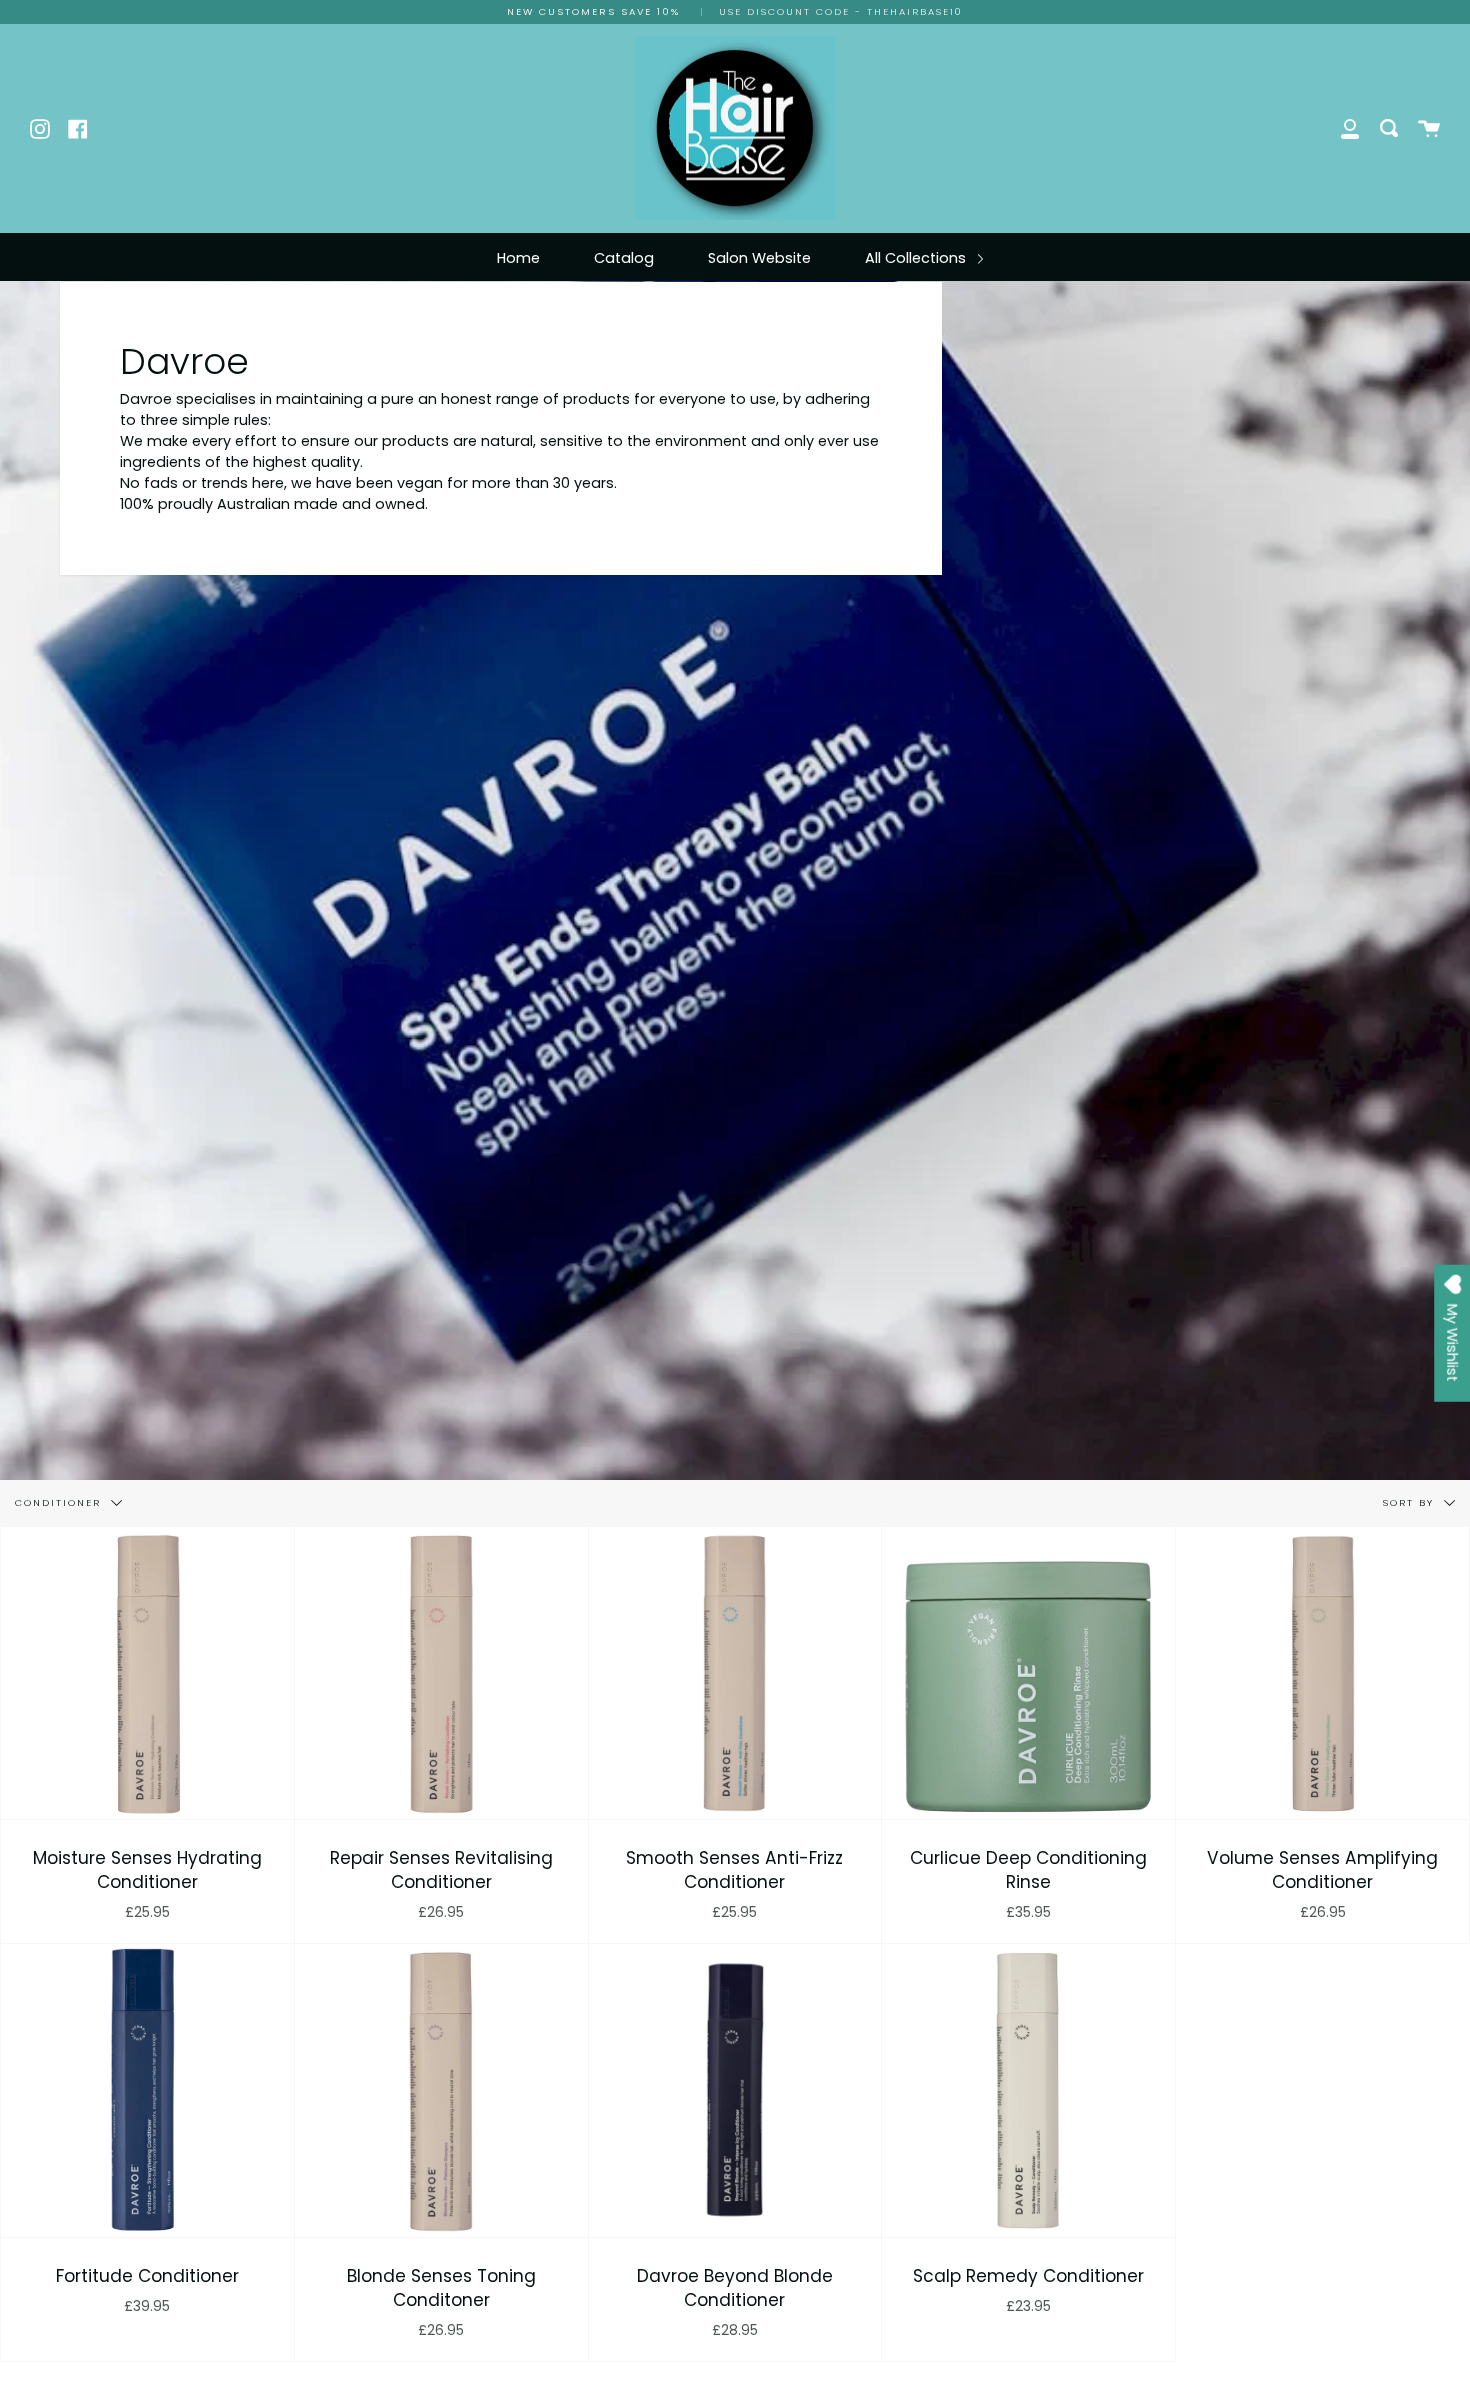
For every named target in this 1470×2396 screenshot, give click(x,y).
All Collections (917, 258)
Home (518, 258)
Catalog (624, 258)
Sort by (1411, 1501)
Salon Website (759, 258)
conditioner (60, 1501)
